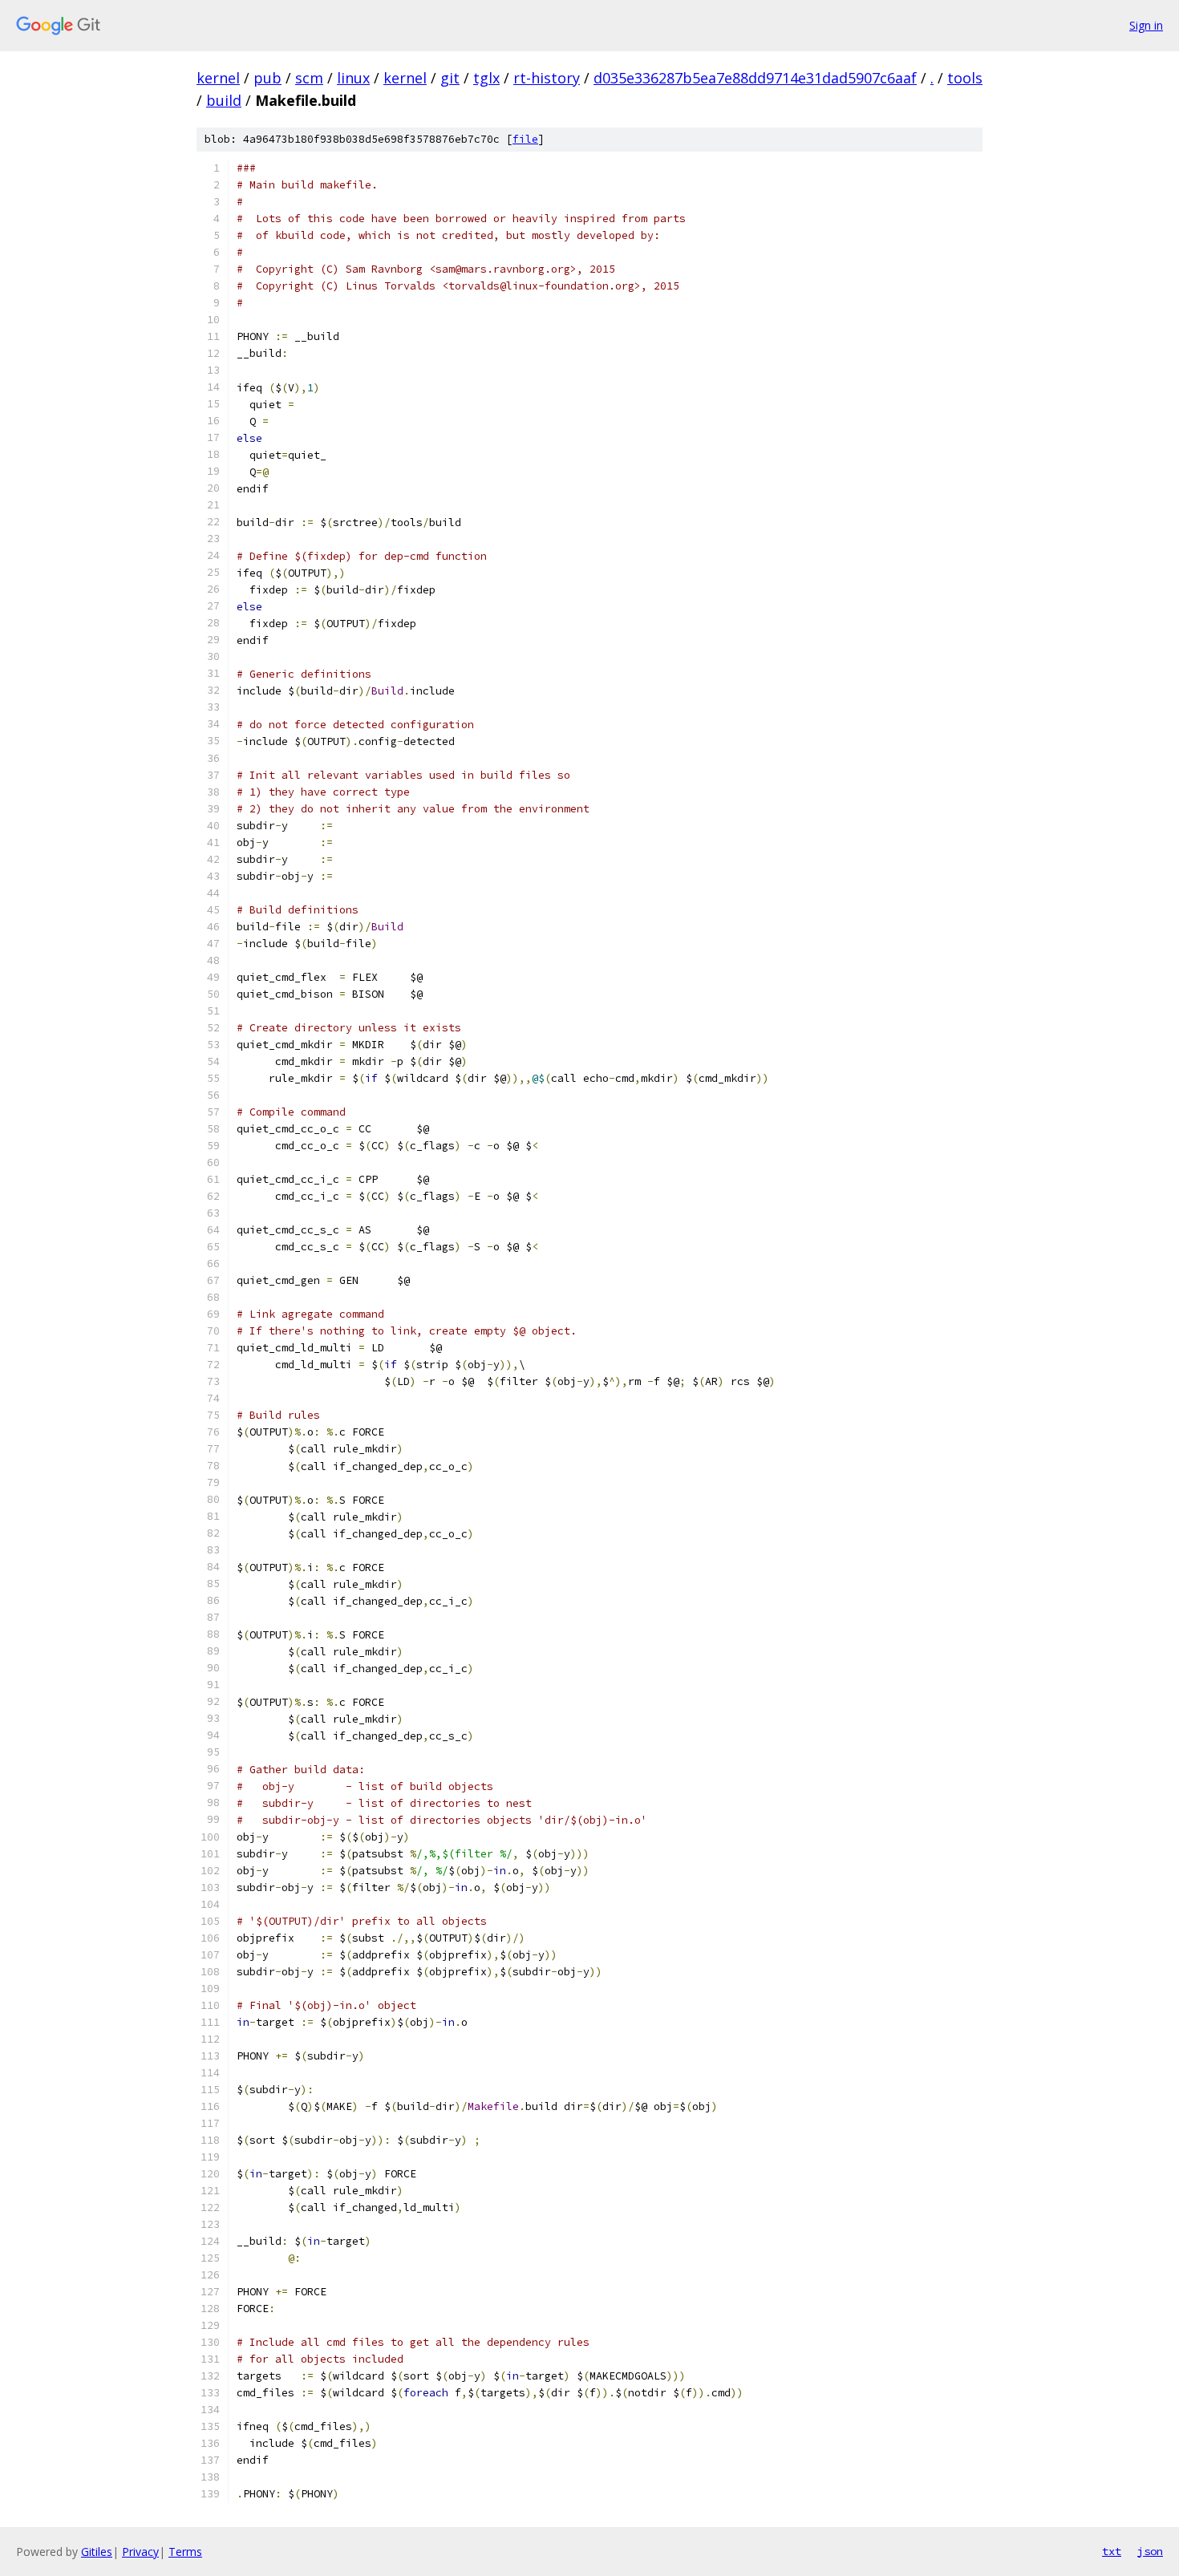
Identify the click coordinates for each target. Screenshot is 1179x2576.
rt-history (547, 78)
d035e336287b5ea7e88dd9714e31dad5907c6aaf (755, 78)
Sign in (1146, 25)
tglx (486, 78)
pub (267, 78)
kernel (218, 78)
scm (309, 78)
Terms (185, 2552)
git (450, 78)
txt (1112, 2551)
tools (965, 78)
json (1150, 2551)
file (525, 139)
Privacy (140, 2552)
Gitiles (97, 2552)
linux (353, 78)
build (224, 100)
